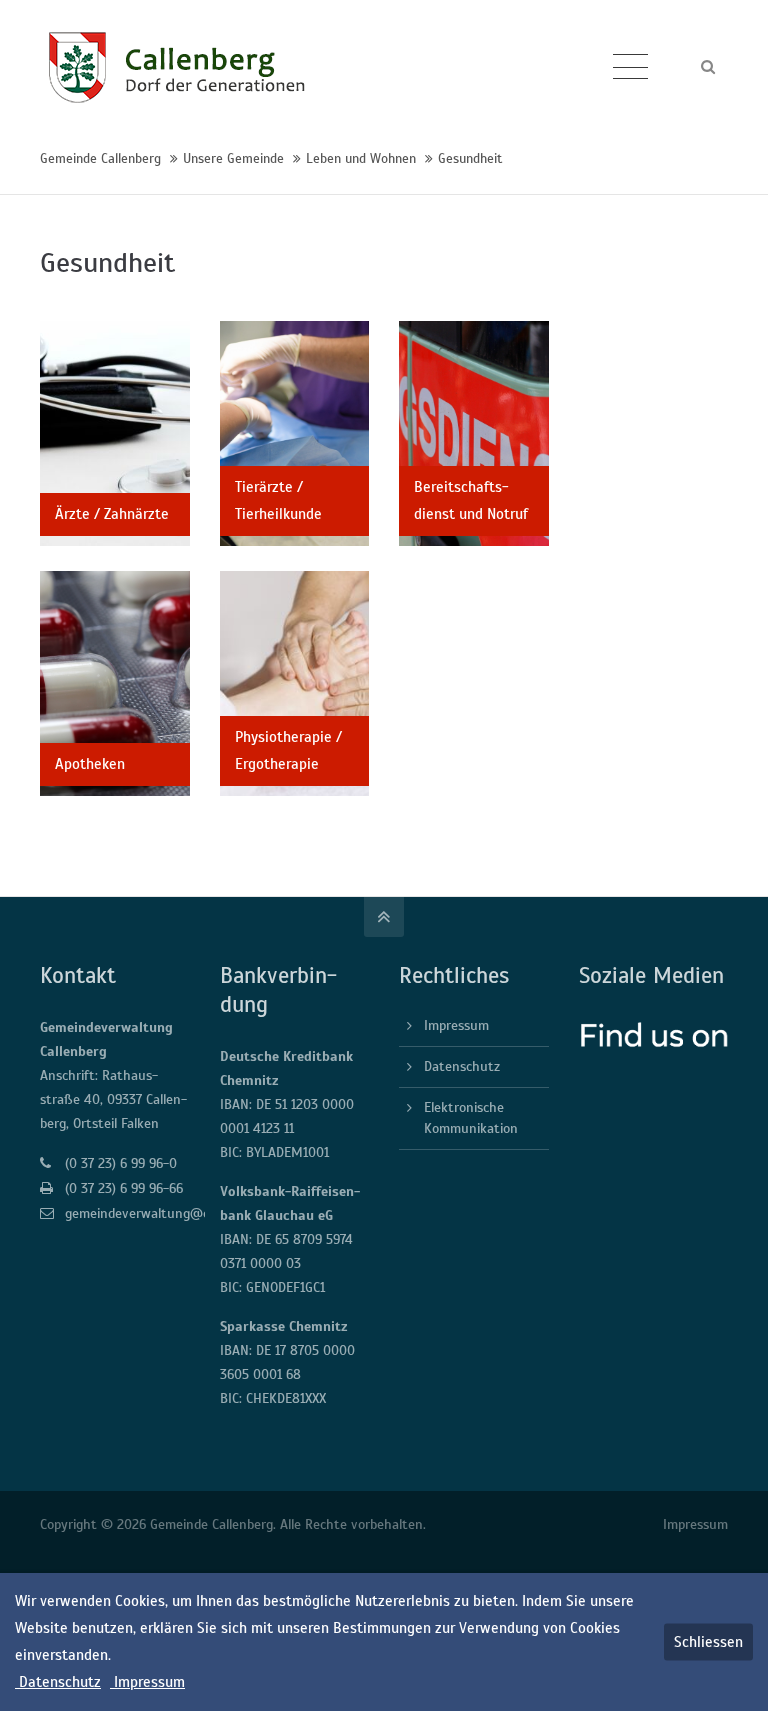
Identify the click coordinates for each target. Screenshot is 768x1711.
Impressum (456, 1025)
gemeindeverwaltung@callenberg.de (172, 1213)
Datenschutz (462, 1066)
